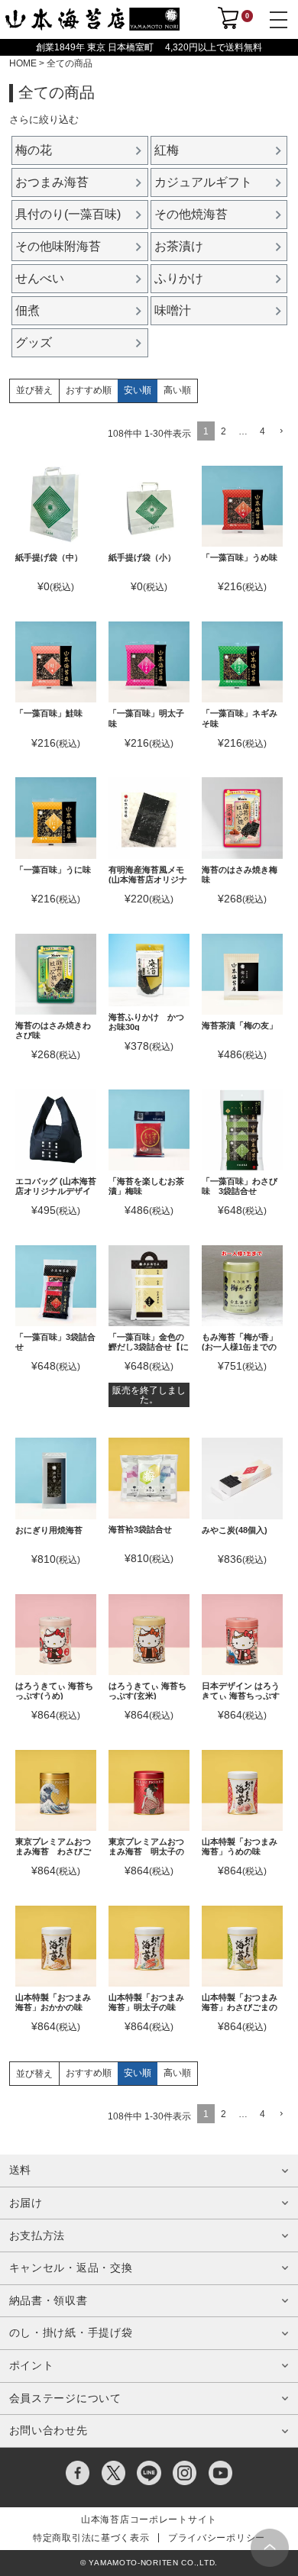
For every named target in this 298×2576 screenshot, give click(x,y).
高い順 (177, 390)
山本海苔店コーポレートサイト (149, 2520)
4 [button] (262, 431)
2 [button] (223, 431)
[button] (280, 432)
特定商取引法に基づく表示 (91, 2538)
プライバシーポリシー (217, 2538)
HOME (23, 63)
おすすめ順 (89, 390)
